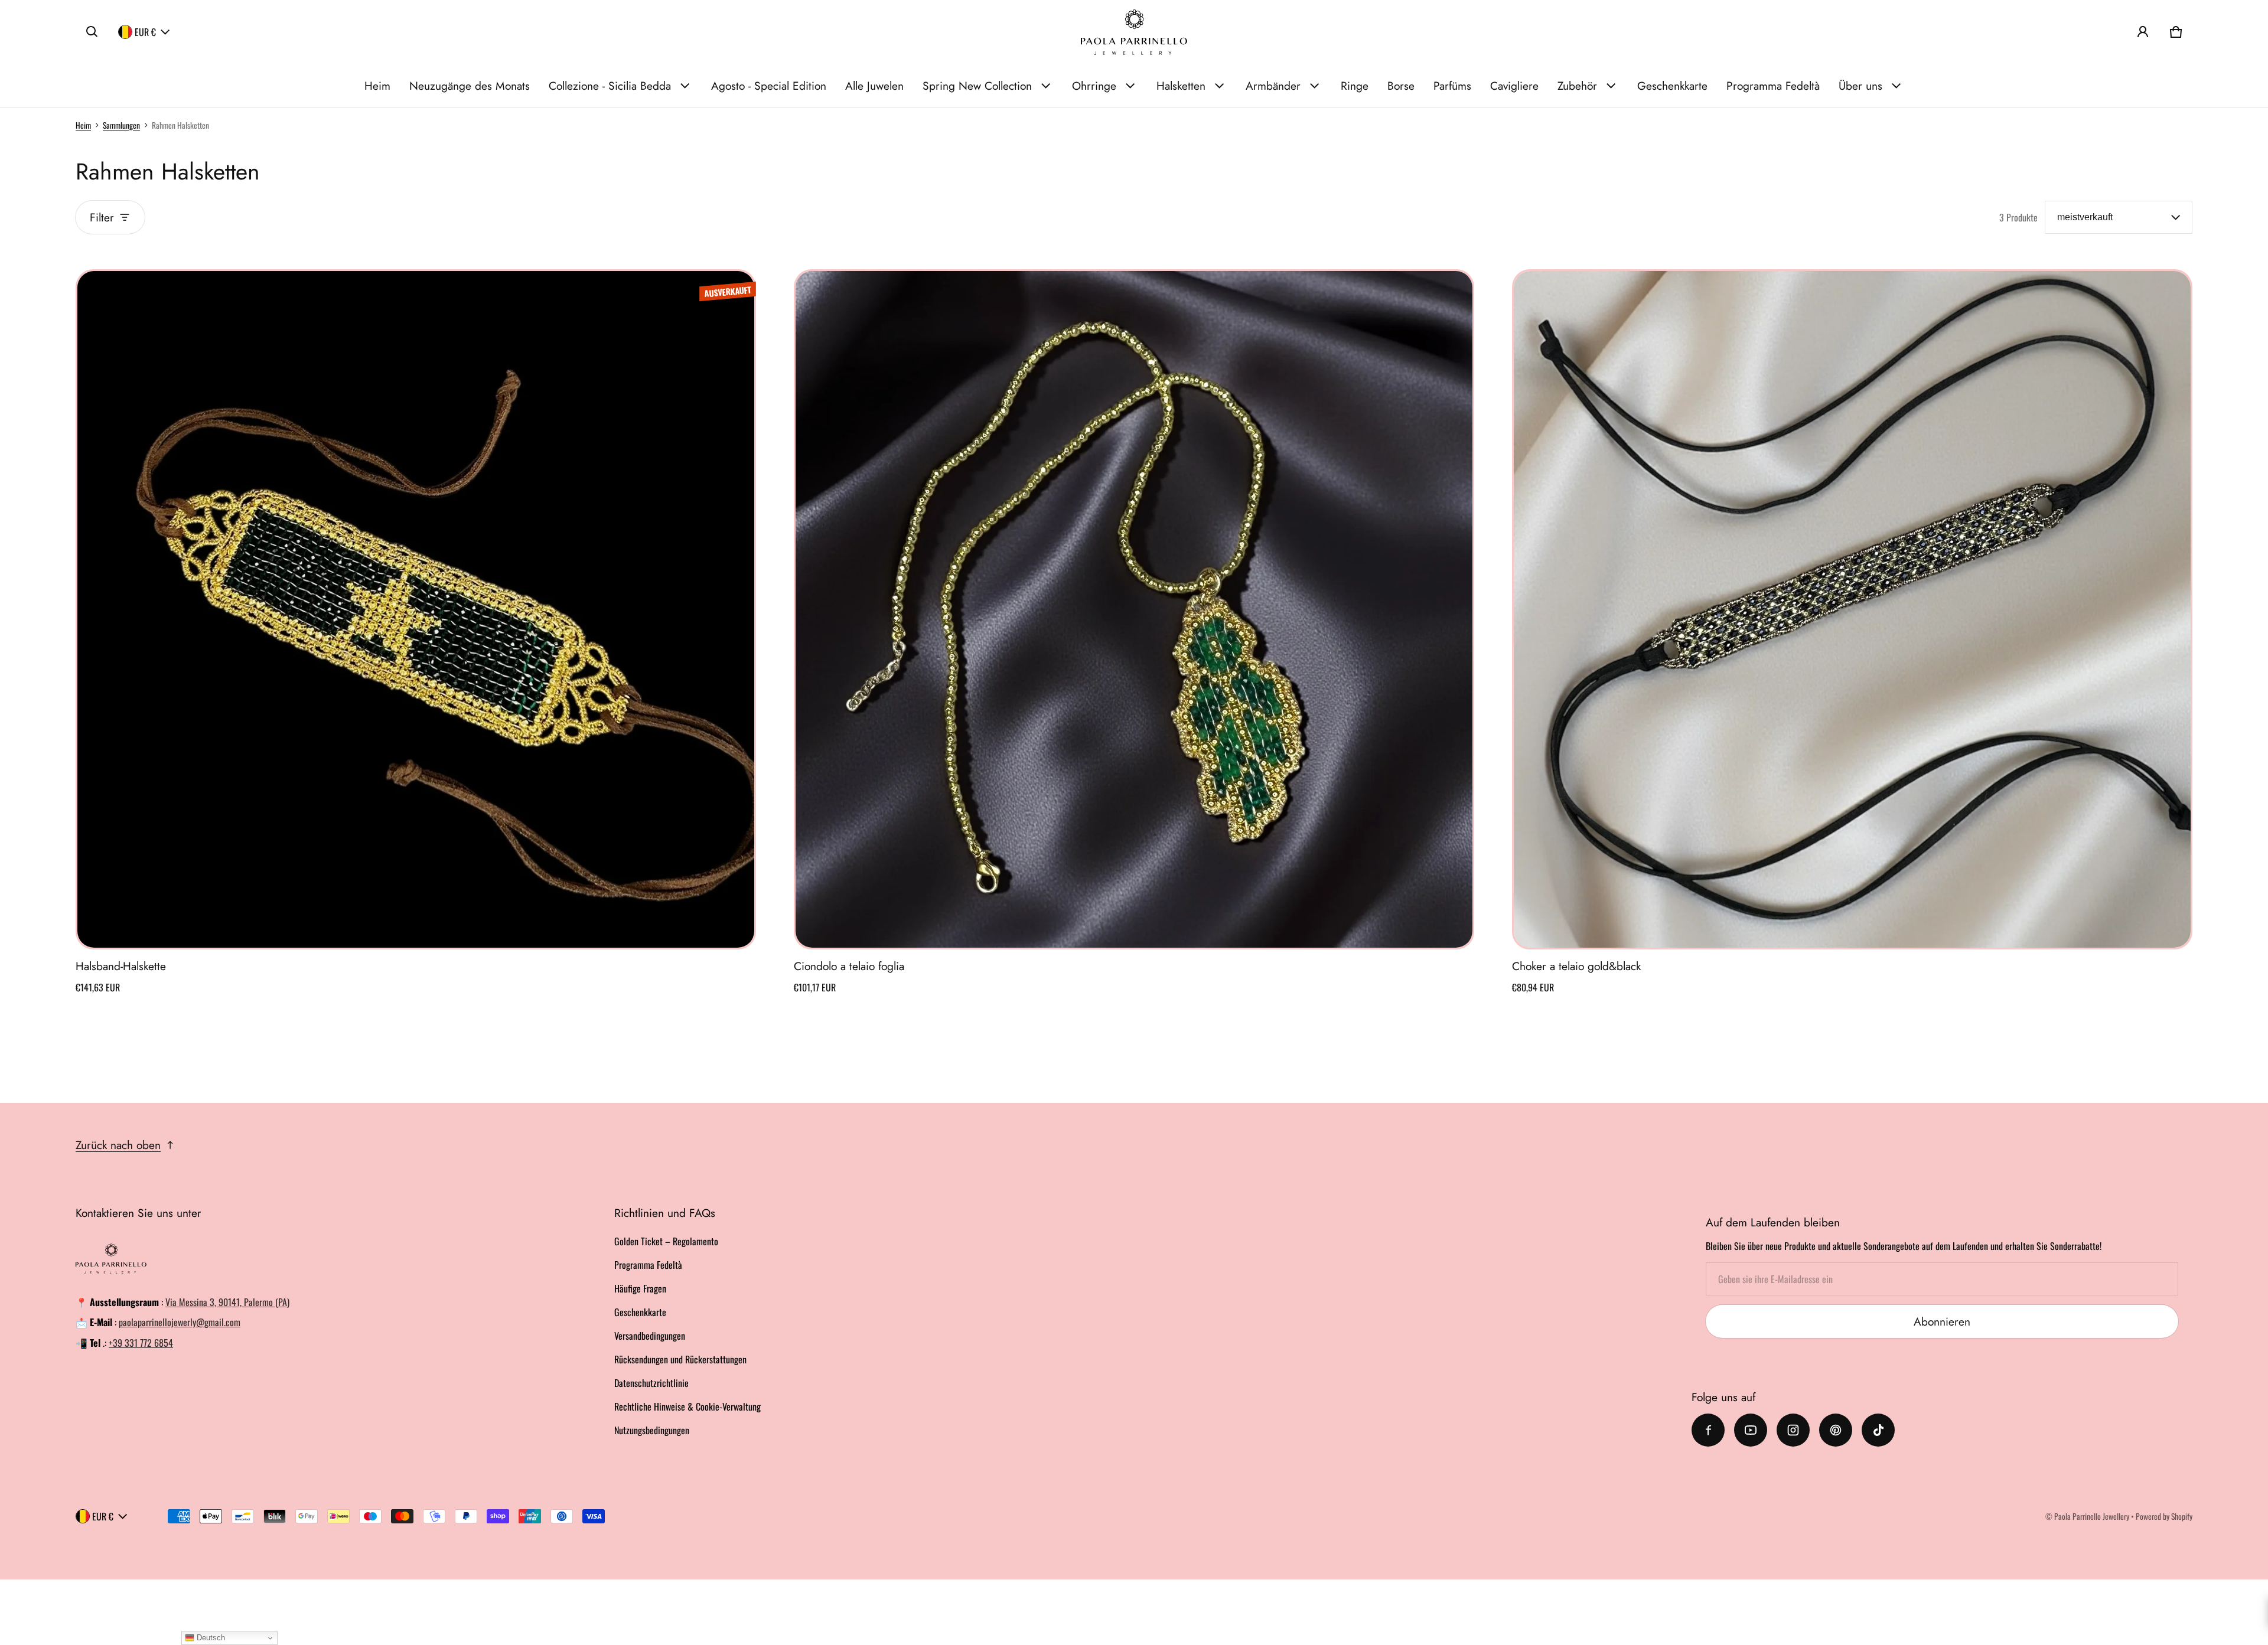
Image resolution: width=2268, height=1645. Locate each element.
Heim (377, 86)
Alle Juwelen (874, 86)
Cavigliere (1514, 86)
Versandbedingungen (650, 1336)
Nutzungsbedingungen (652, 1430)
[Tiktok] (1878, 1430)
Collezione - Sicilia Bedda (610, 86)
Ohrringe (1094, 86)
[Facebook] (1708, 1430)
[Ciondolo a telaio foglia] (1134, 609)
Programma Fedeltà (1773, 86)
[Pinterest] (1836, 1430)
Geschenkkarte (1672, 86)
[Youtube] (1751, 1430)
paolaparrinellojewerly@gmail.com (180, 1322)
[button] (92, 32)
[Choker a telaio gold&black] (1852, 609)
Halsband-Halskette (121, 966)
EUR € (145, 32)
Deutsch (210, 1638)
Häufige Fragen (640, 1288)
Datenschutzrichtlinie (651, 1383)
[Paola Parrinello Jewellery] (1134, 32)
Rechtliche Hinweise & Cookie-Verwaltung (687, 1406)
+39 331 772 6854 (141, 1343)
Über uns (1860, 86)
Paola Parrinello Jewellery (2092, 1516)
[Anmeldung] (2143, 32)
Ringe (1355, 86)
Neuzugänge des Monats (470, 86)
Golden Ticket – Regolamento (666, 1241)
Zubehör (1577, 86)
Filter (102, 217)
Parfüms (1452, 86)
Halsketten (1181, 86)
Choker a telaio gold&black (1576, 966)
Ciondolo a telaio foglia (849, 966)
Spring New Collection (977, 86)
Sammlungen (121, 125)
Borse (1401, 86)
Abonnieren (1942, 1321)
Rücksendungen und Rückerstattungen (680, 1359)
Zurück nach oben (118, 1145)
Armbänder (1273, 86)
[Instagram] (1793, 1430)
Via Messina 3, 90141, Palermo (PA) (227, 1302)
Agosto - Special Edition (769, 86)
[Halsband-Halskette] (416, 609)
